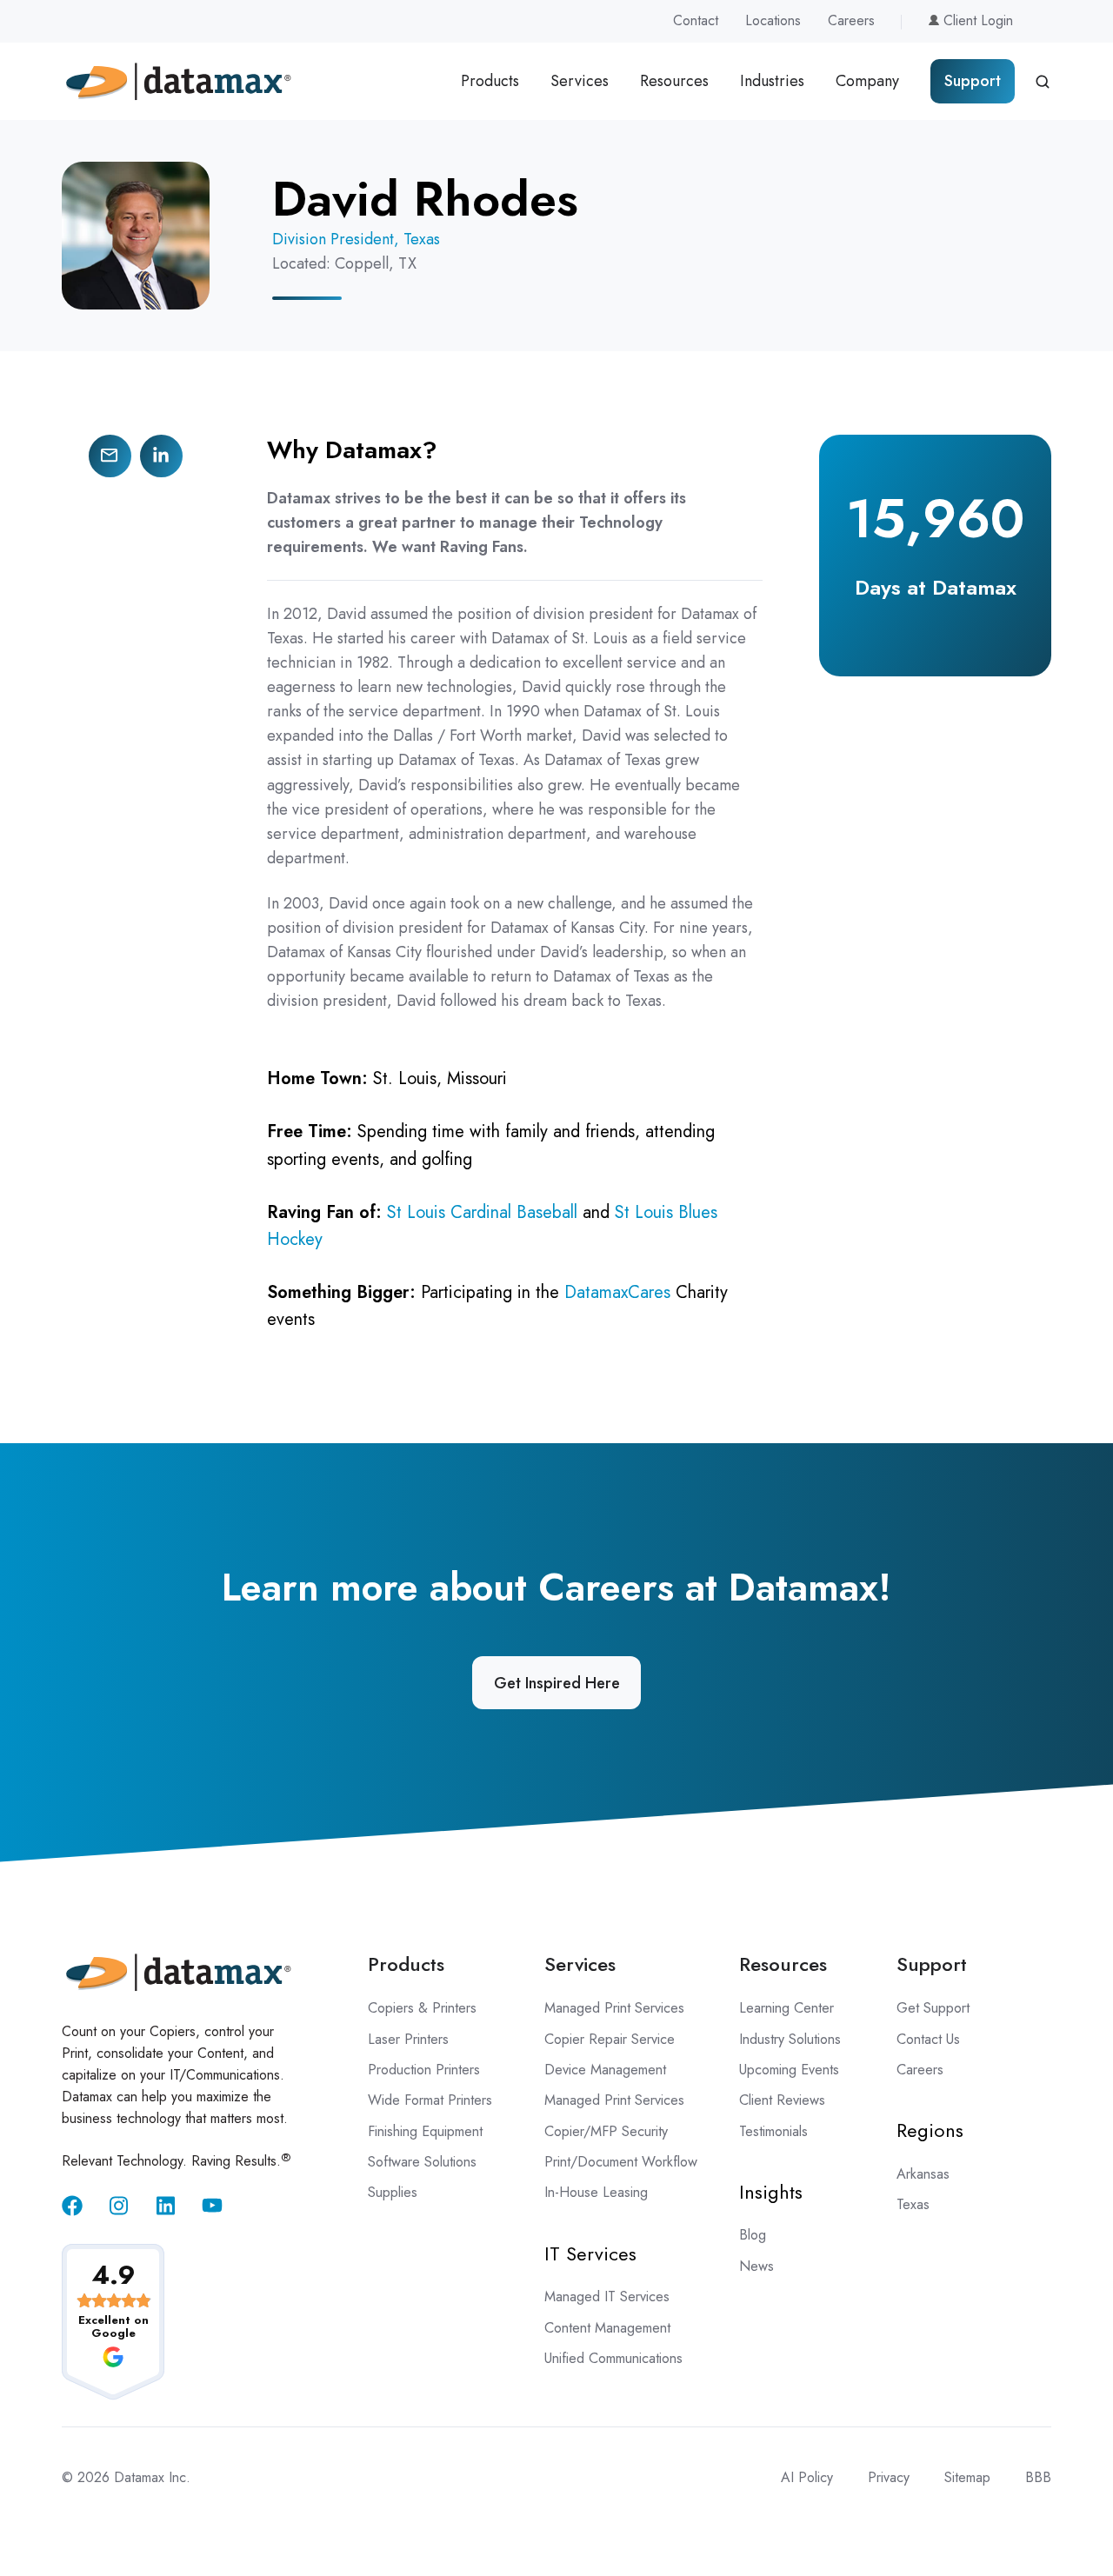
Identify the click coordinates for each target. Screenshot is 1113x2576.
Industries (772, 81)
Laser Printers (408, 2039)
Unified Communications (613, 2358)
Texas (913, 2204)
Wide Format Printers (430, 2100)
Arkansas (923, 2174)
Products (490, 81)
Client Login (976, 20)
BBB (1038, 2477)
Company (867, 81)
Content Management (607, 2328)
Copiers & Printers (422, 2008)
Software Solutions (422, 2162)
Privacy (889, 2477)
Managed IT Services (607, 2296)
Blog (753, 2235)
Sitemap (967, 2477)
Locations (773, 20)
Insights (771, 2192)
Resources (674, 81)
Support (973, 81)
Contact (696, 20)
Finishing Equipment (425, 2131)
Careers (851, 20)
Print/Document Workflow (621, 2162)
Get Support (933, 2008)
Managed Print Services (614, 2008)
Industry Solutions (790, 2039)
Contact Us (928, 2039)
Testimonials (773, 2131)
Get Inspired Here (557, 1683)
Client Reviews (782, 2100)
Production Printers (424, 2070)
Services (580, 81)
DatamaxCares (617, 1292)
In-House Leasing (596, 2192)
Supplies (393, 2192)
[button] (1043, 82)
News (756, 2266)
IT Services (590, 2253)
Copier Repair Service (610, 2039)
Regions (930, 2130)
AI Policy (807, 2477)
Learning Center (786, 2008)
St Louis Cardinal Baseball (482, 1212)
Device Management (605, 2070)
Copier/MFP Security (606, 2131)
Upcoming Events (789, 2070)
